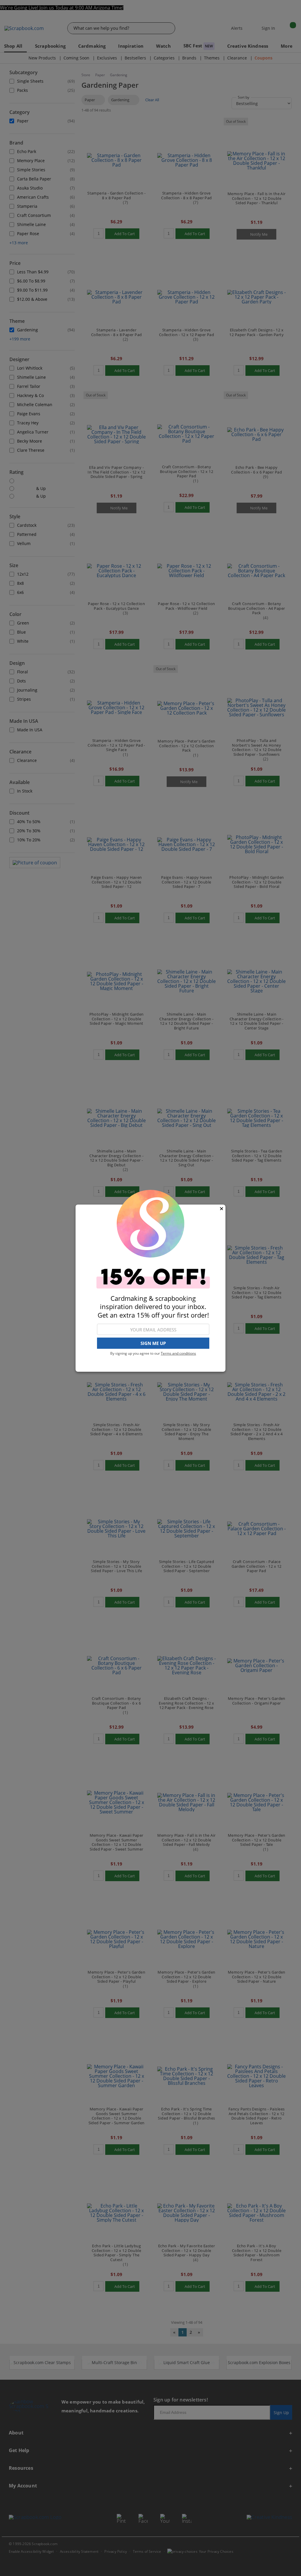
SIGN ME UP (153, 1343)
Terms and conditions (178, 1353)
